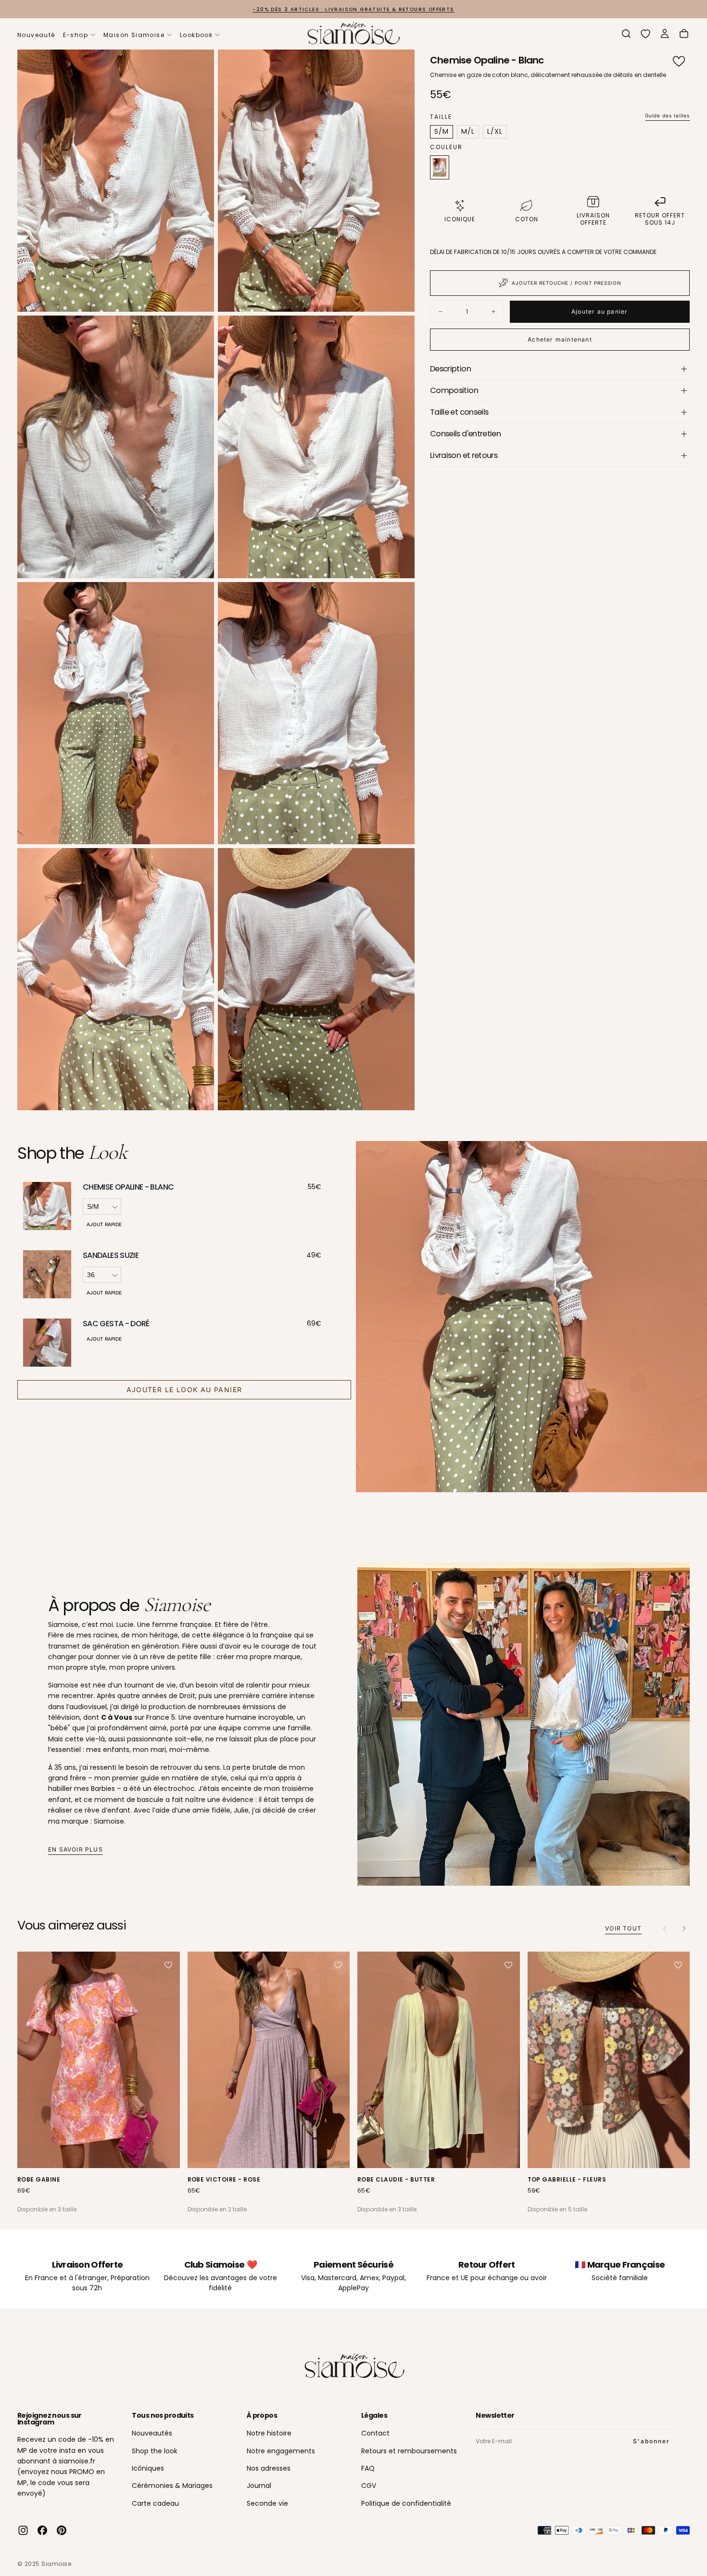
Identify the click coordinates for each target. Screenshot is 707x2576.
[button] (626, 34)
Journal (259, 2486)
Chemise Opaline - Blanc (128, 1187)
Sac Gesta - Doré (116, 1324)
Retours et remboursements (409, 2451)
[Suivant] (684, 1929)
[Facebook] (42, 2530)
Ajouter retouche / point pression (567, 283)
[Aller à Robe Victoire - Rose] (269, 2060)
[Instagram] (23, 2530)
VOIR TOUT (623, 1928)
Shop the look (155, 2451)
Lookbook (196, 35)
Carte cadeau (155, 2503)
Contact (375, 2433)
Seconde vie (267, 2503)
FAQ (368, 2468)
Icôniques (148, 2468)
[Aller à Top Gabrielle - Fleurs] (609, 2060)
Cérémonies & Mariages (172, 2486)
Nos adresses (269, 2468)
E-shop (76, 35)
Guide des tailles (667, 115)
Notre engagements (281, 2451)
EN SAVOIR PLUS (76, 1849)
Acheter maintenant (560, 339)
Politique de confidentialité (406, 2503)
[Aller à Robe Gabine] (99, 2060)
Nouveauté (36, 35)
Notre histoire (269, 2433)
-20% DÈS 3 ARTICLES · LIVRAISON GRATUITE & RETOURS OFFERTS (353, 9)
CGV (369, 2486)
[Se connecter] (665, 34)
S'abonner (651, 2441)
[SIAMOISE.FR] (353, 2367)
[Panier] (684, 34)
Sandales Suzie (111, 1255)
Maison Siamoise (134, 35)
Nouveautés (152, 2433)
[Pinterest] (62, 2530)
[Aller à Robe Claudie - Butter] (439, 2060)
